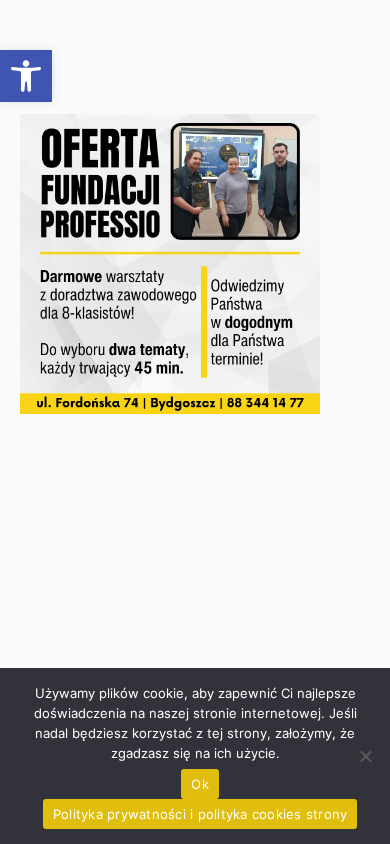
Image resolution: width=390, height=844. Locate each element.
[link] (26, 76)
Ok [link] (200, 784)
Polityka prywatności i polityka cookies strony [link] (200, 814)
